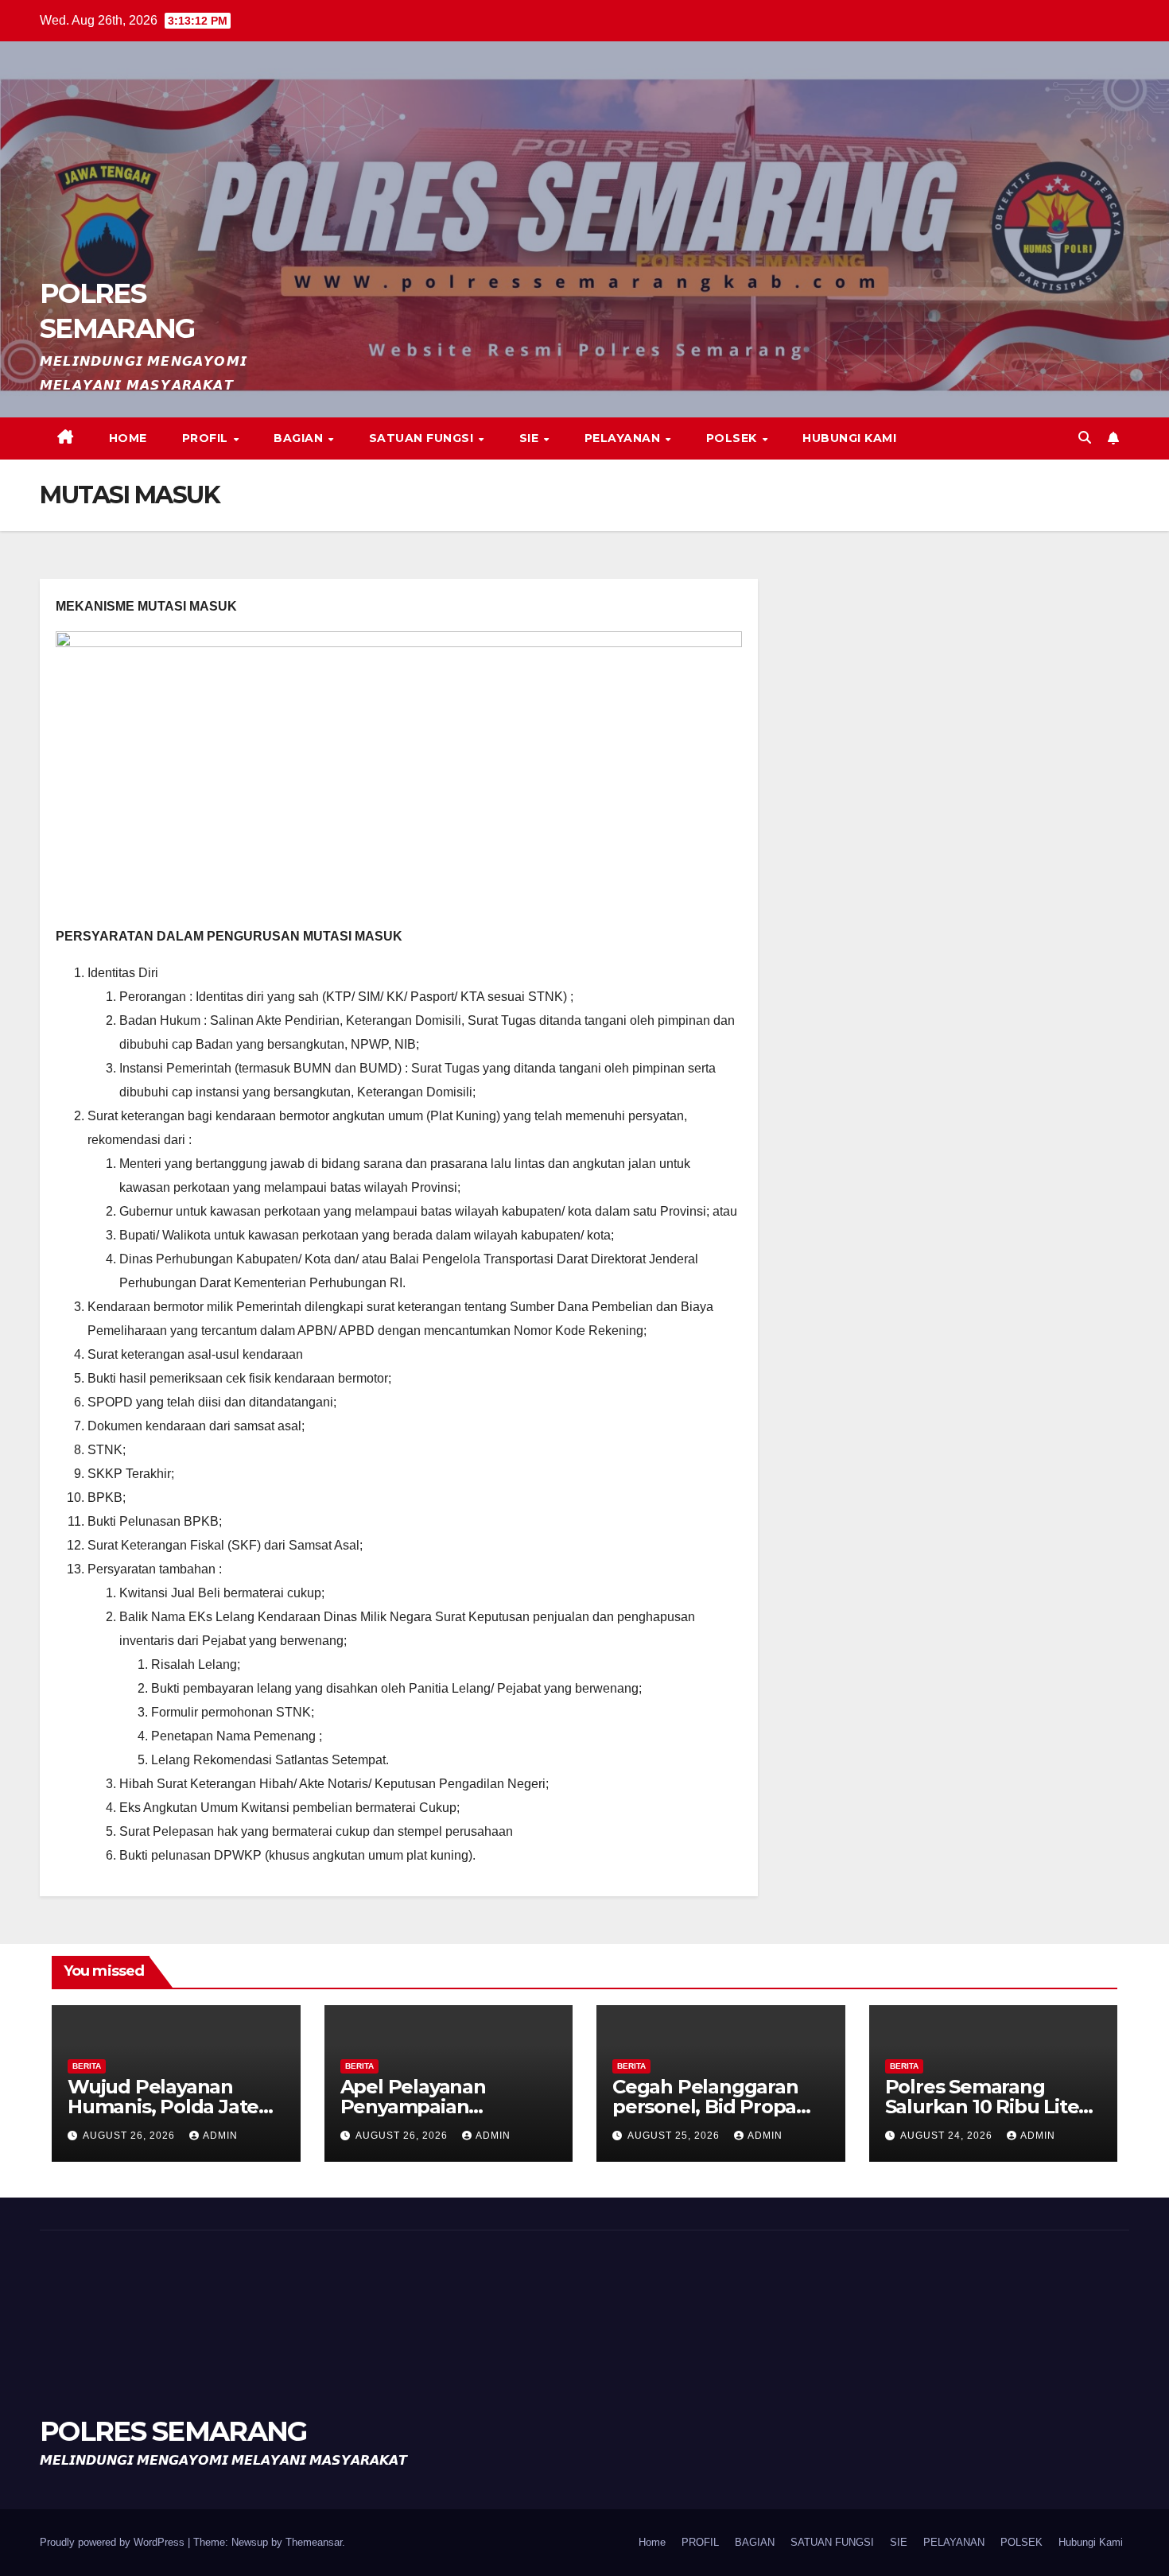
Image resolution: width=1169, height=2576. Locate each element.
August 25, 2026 (675, 2136)
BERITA (87, 2066)
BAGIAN (300, 438)
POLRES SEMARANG (173, 2431)
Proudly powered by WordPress (114, 2542)
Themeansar (314, 2542)
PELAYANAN (624, 438)
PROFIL (207, 438)
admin (220, 2136)
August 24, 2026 (948, 2136)
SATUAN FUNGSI (423, 438)
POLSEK (734, 438)
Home (128, 438)
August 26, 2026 (130, 2136)
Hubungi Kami (849, 438)
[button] (1085, 438)
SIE (531, 438)
